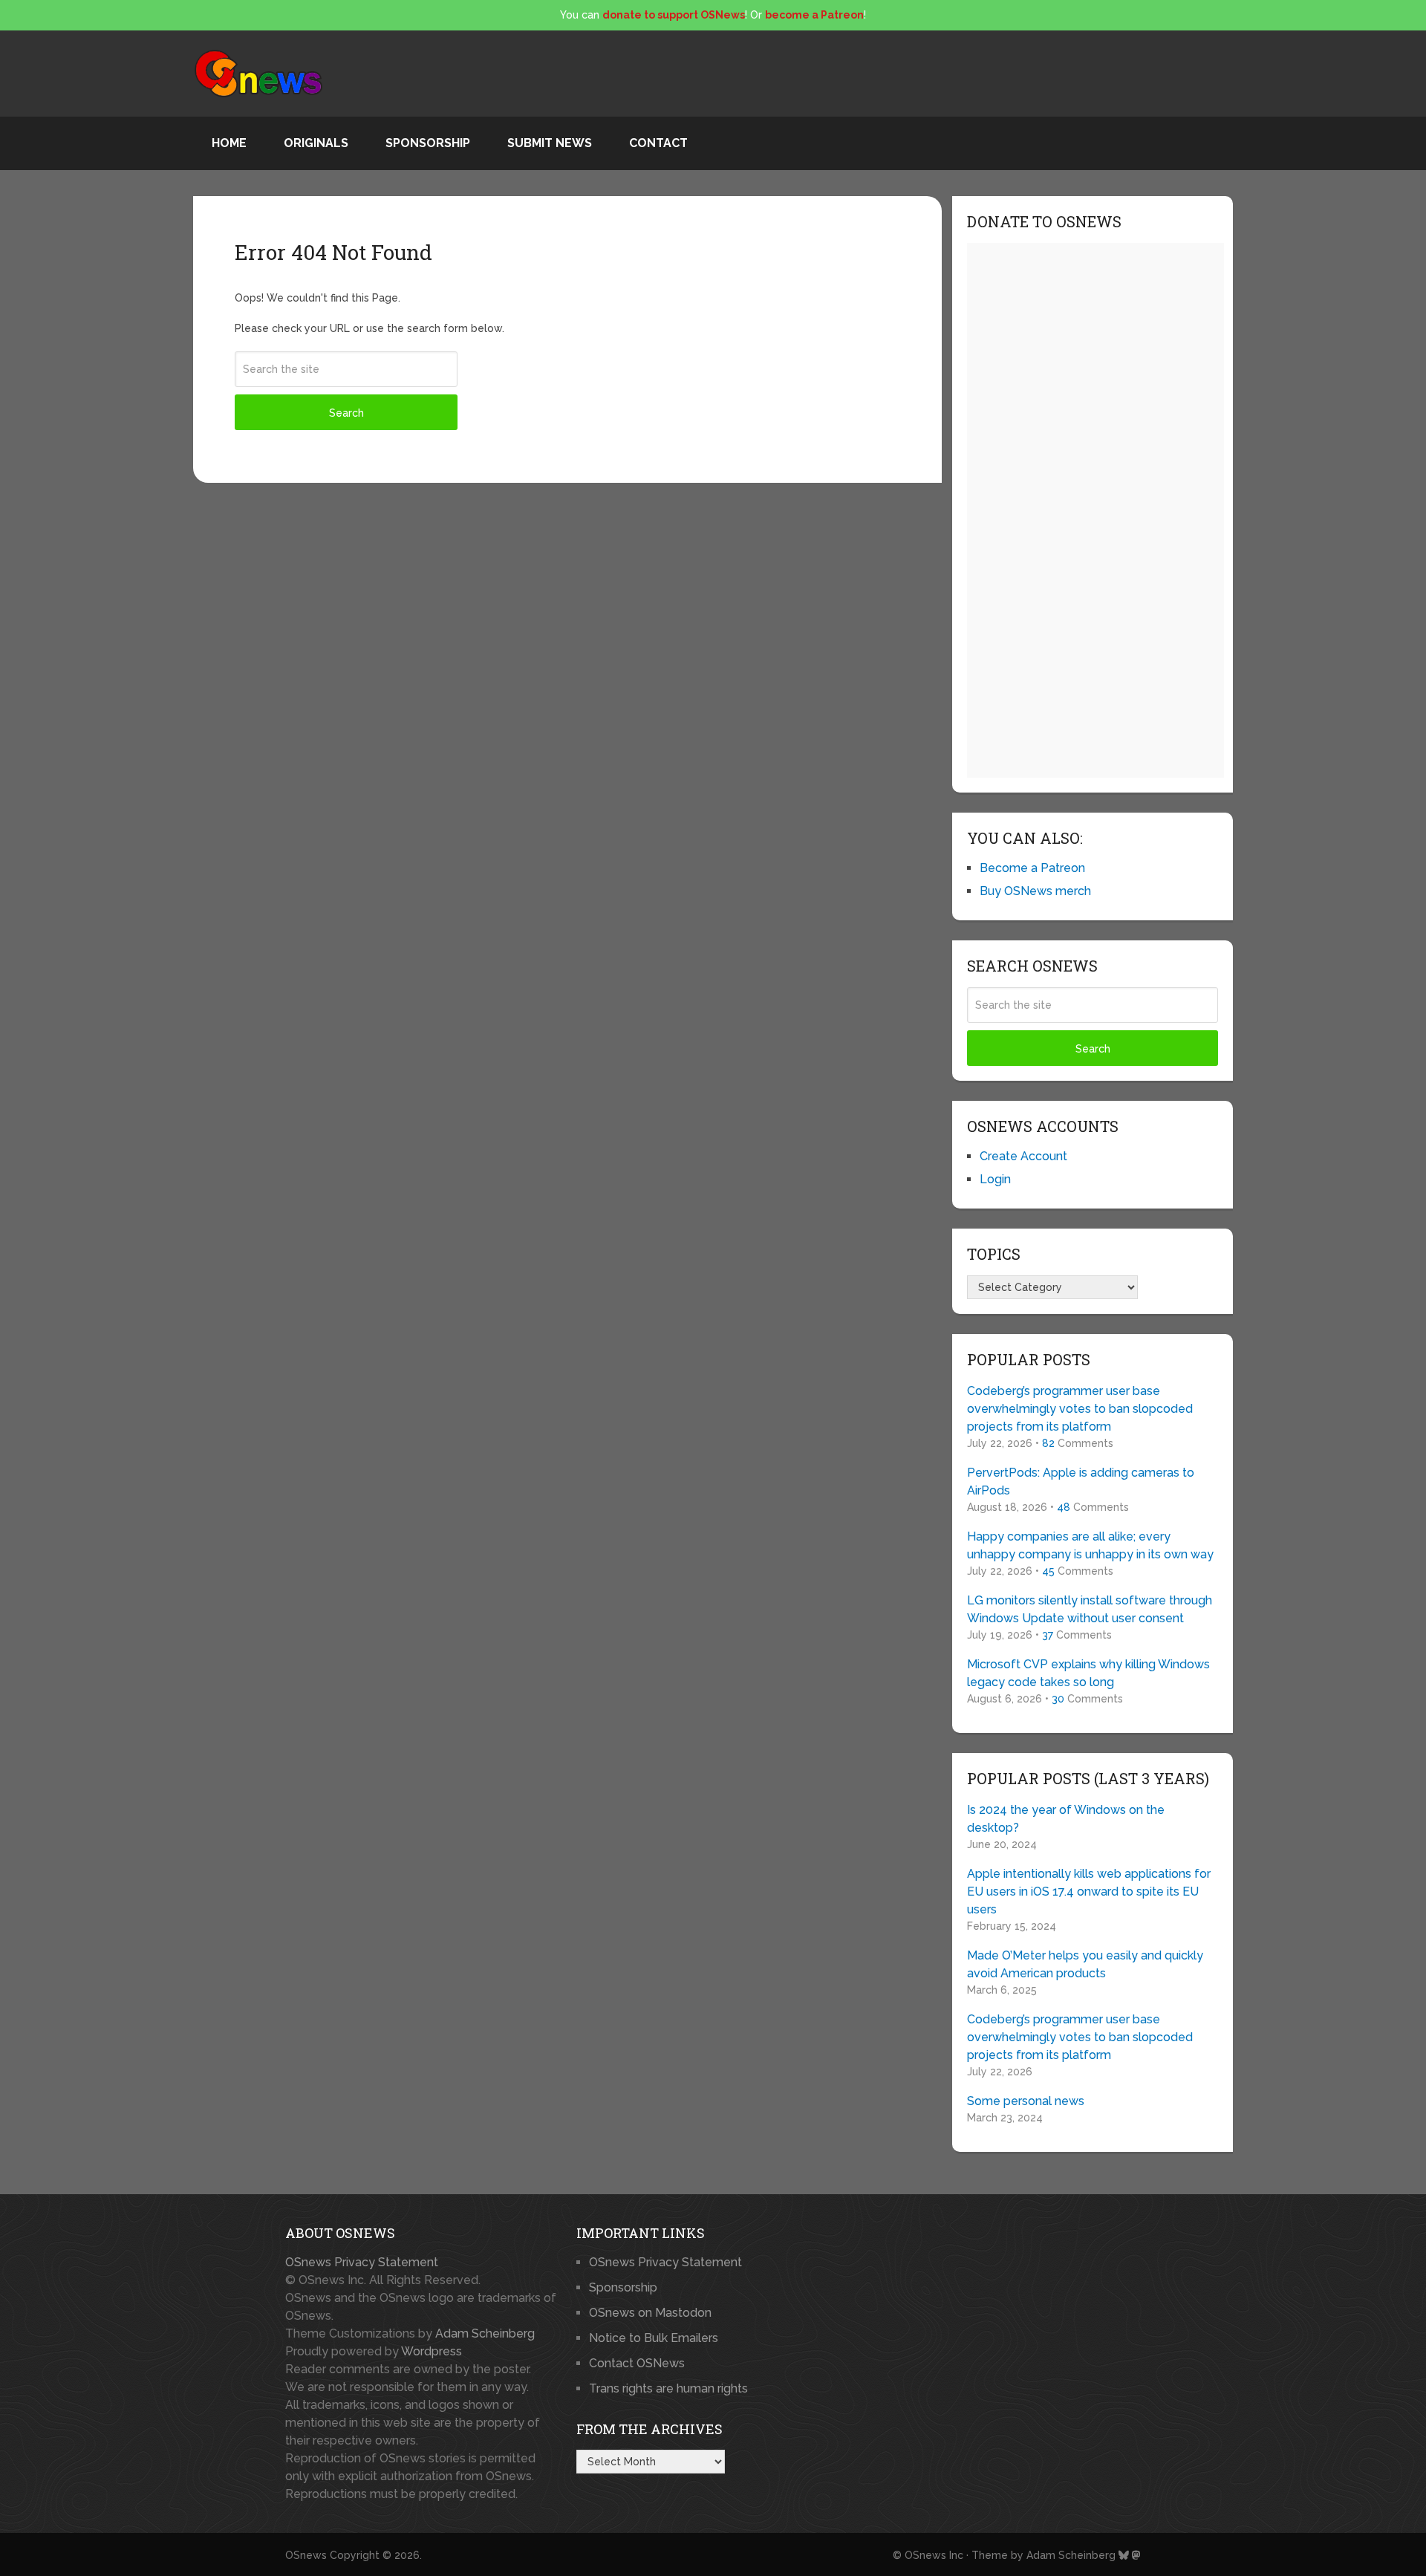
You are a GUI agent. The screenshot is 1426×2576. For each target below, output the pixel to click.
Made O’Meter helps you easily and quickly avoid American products (1085, 1964)
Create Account (1023, 1156)
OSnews (306, 2555)
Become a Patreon (1032, 868)
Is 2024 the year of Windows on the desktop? (1066, 1819)
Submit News (550, 143)
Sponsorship (428, 143)
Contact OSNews (637, 2363)
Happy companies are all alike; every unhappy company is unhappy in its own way (1090, 1545)
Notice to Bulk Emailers (654, 2338)
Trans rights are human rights (668, 2388)
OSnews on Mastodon (650, 2313)
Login (995, 1179)
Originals (316, 143)
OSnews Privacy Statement (362, 2262)
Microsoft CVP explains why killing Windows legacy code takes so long (1088, 1673)
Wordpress (432, 2351)
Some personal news (1026, 2101)
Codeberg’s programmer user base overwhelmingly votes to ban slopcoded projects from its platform (1080, 1409)
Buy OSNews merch (1035, 891)
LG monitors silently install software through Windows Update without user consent (1090, 1609)
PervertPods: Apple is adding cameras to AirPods (1081, 1481)
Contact (658, 143)
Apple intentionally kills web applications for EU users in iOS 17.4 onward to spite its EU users (1089, 1892)
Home (229, 143)
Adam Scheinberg (485, 2333)
